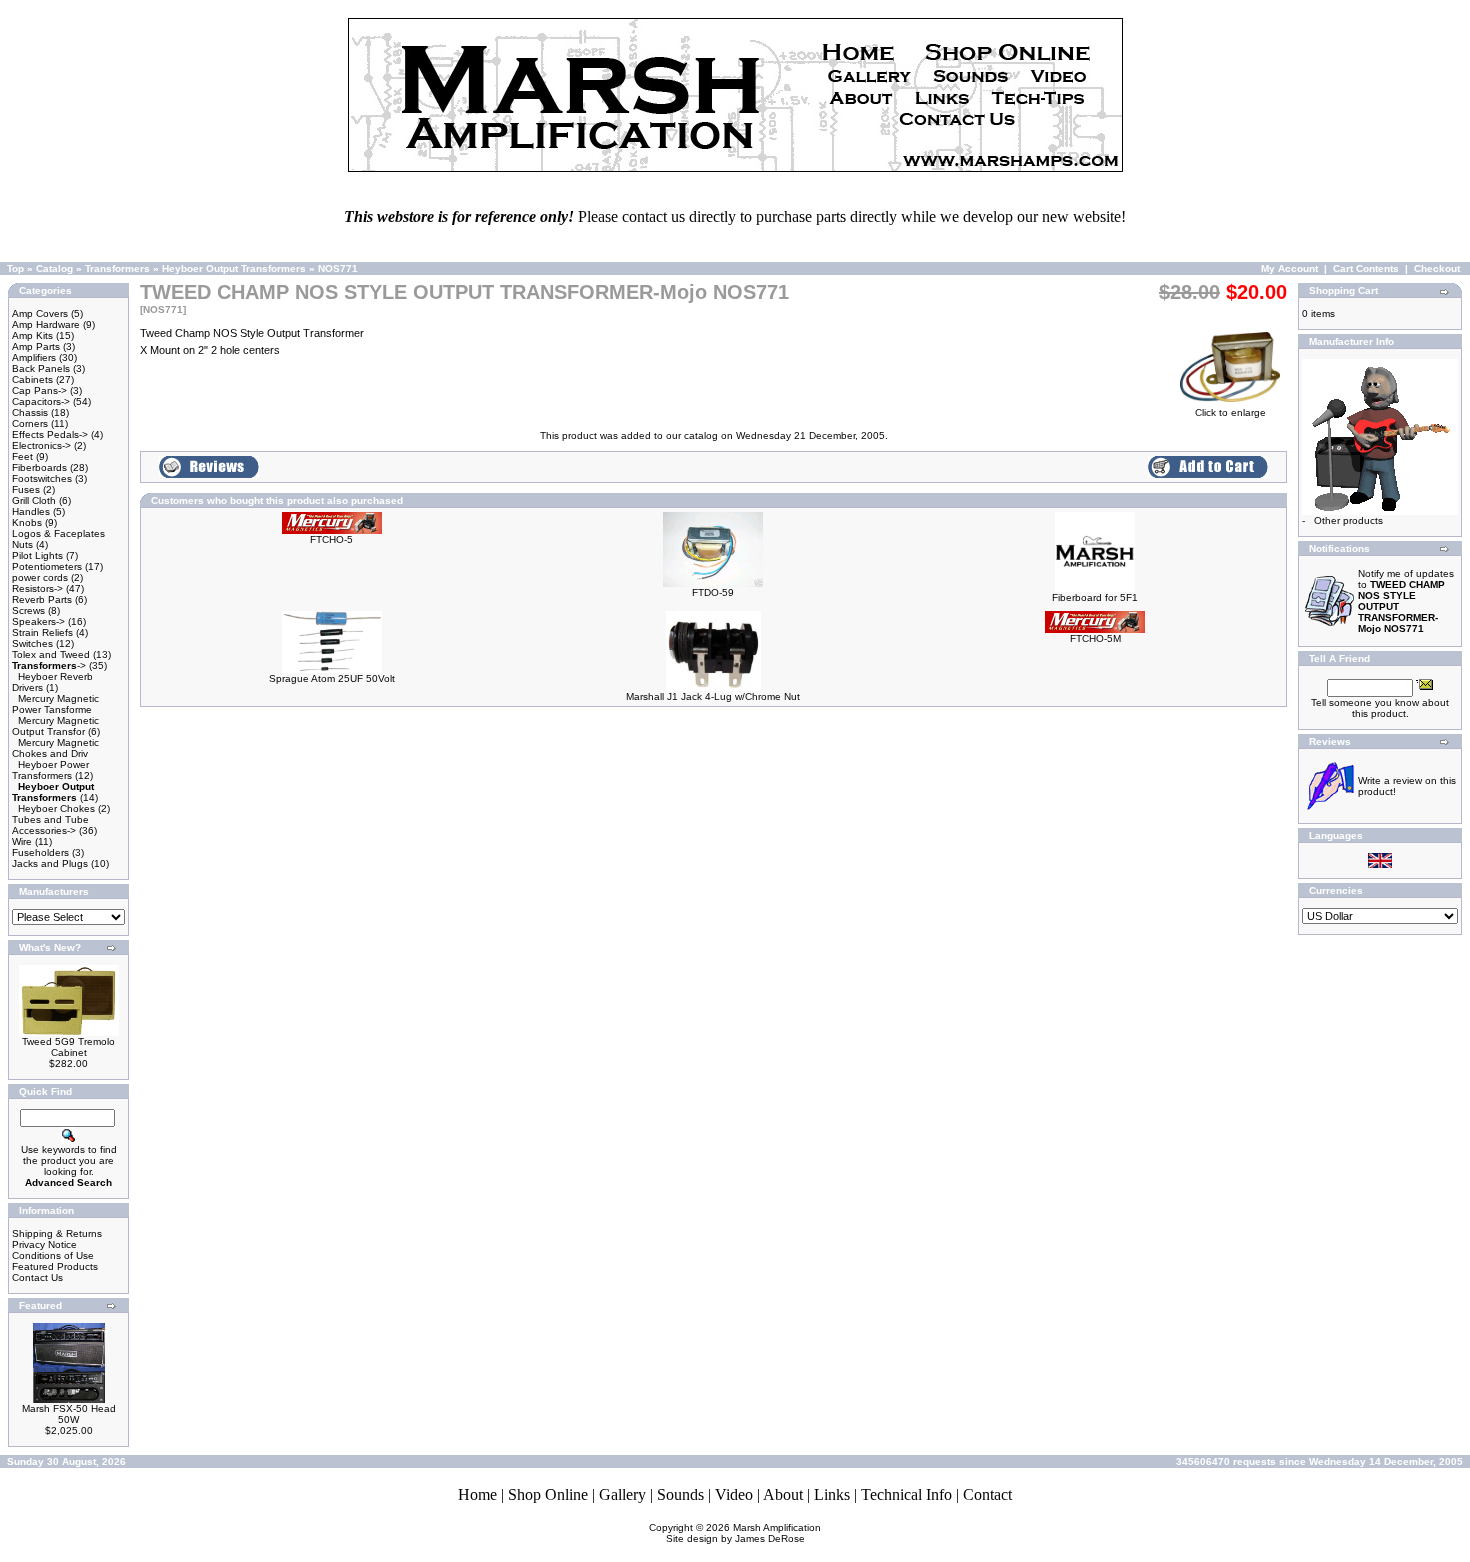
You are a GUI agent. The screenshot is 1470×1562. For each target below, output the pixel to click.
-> (49, 665)
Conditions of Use (53, 1255)
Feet (22, 456)
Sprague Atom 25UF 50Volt (332, 678)
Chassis (30, 412)
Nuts (22, 544)
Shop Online (548, 1494)
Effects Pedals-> (50, 434)
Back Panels (41, 368)
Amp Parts (36, 346)
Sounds (680, 1494)
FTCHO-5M (1095, 638)
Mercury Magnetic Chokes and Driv (55, 748)
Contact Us (37, 1277)
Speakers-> (38, 621)
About (783, 1494)
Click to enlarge (1230, 412)
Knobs (27, 522)
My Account (1289, 268)
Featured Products (55, 1266)
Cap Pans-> (39, 390)
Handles (31, 511)
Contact (987, 1494)
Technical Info (906, 1494)
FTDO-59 (713, 592)
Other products (1348, 520)
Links (832, 1494)
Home (477, 1494)
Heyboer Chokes (56, 808)
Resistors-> (37, 588)
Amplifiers (34, 357)
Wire (22, 841)
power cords (40, 577)
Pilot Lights (37, 555)
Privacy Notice (44, 1244)
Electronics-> (41, 445)
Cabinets (32, 379)
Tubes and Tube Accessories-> (50, 825)
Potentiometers (47, 566)
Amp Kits (32, 335)
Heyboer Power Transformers (50, 770)
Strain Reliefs (42, 632)
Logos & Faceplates (58, 533)
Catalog (54, 268)
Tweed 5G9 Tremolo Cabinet (68, 1047)
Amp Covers (40, 313)
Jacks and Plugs (50, 863)
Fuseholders (40, 852)
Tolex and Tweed (51, 654)
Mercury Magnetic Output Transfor (55, 726)
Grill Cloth (34, 500)
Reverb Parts (42, 599)
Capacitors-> (41, 401)
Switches (32, 643)
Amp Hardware (46, 324)
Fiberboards (39, 467)
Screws (28, 610)
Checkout (1437, 268)
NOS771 (338, 268)
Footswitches (42, 478)
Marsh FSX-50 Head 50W (69, 1414)
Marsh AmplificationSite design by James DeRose (744, 1533)
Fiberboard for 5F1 (1095, 597)
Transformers (117, 268)
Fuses (26, 489)
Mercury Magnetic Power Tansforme (55, 704)
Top (15, 268)
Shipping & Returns (57, 1233)
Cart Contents (1366, 268)
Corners (30, 423)
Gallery (622, 1494)
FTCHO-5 (331, 539)
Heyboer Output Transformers (234, 268)
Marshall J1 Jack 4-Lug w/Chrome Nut (713, 696)
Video (734, 1494)
